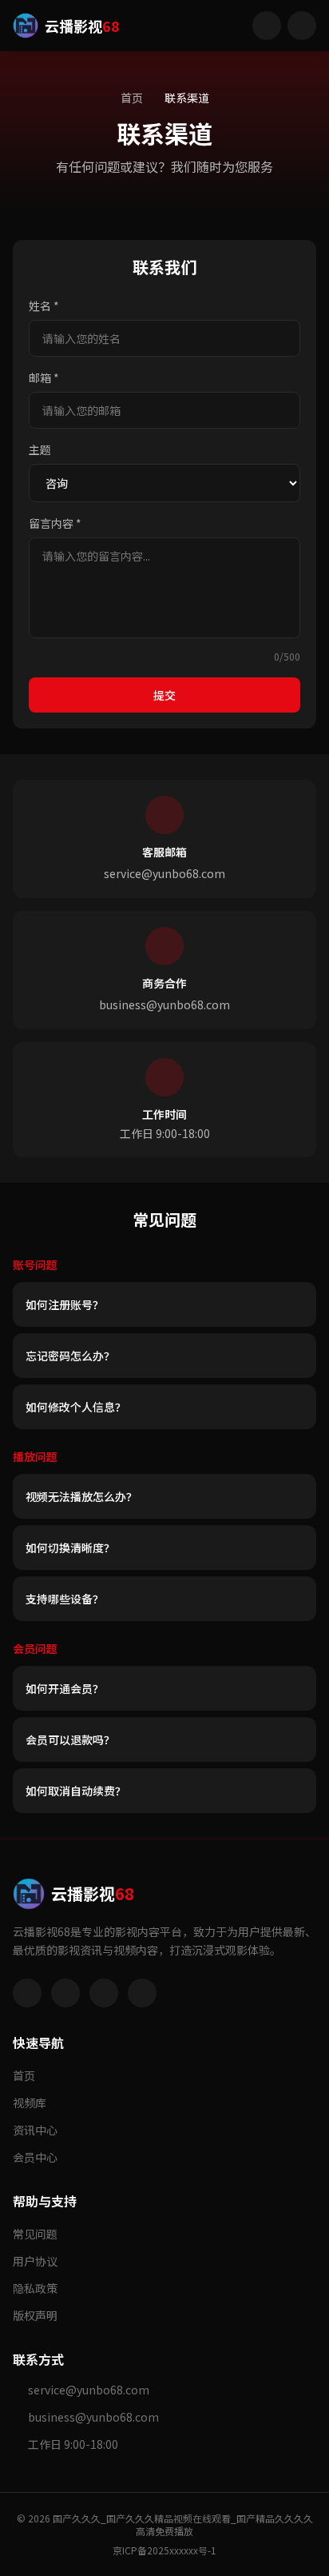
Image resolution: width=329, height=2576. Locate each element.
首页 (132, 98)
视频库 (30, 2103)
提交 (164, 695)
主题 (40, 449)
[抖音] (104, 1993)
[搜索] (267, 26)
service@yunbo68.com (164, 873)
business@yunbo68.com (164, 1004)
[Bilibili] (142, 1993)
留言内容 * (55, 523)
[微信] (65, 1993)
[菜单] (302, 26)
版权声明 (35, 2315)
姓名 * (44, 306)
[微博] (27, 1993)
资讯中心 (35, 2130)
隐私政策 (35, 2288)
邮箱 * (44, 377)
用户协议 (35, 2261)
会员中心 (35, 2157)
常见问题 (35, 2234)
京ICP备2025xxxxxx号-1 (164, 2550)
